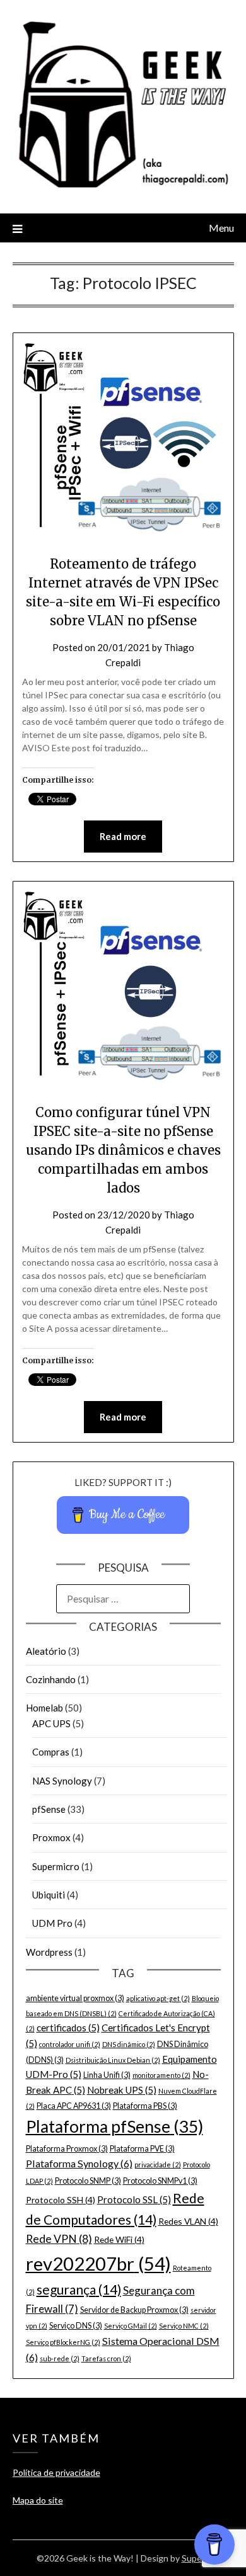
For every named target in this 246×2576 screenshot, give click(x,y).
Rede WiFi (119, 2239)
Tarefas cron (106, 2358)
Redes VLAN (188, 2221)
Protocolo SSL (134, 2199)
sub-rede (60, 2358)
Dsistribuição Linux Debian (113, 2060)
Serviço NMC (184, 2326)
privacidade (158, 2165)
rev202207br (98, 2263)
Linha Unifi (107, 2075)
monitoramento (161, 2075)
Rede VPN (59, 2239)
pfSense (49, 1809)
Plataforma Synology (79, 2163)
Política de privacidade (56, 2472)
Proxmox (51, 1837)
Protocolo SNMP (88, 2181)
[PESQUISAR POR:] (123, 1599)
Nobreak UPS (122, 2090)
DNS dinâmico (129, 2044)
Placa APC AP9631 (74, 2106)
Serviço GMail (131, 2326)
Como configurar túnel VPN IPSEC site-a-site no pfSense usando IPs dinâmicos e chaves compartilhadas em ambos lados (123, 1150)
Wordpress (49, 1952)
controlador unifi (70, 2044)
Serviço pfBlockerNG (63, 2342)
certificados (68, 2028)
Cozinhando (51, 1679)
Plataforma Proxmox (67, 2149)
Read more (123, 836)
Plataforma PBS (145, 2106)
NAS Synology (62, 1781)
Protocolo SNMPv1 (160, 2181)
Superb (196, 2558)
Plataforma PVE (142, 2149)
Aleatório (46, 1651)
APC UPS (51, 1723)
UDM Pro (52, 1923)
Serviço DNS (76, 2326)
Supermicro (56, 1866)
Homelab (44, 1708)
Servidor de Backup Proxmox (134, 2310)
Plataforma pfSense (114, 2126)
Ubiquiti (49, 1895)
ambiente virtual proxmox (75, 1998)
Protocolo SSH (61, 2200)
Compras (51, 1752)
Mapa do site (38, 2500)
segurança (79, 2289)
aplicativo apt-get (158, 1998)
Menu (221, 228)
